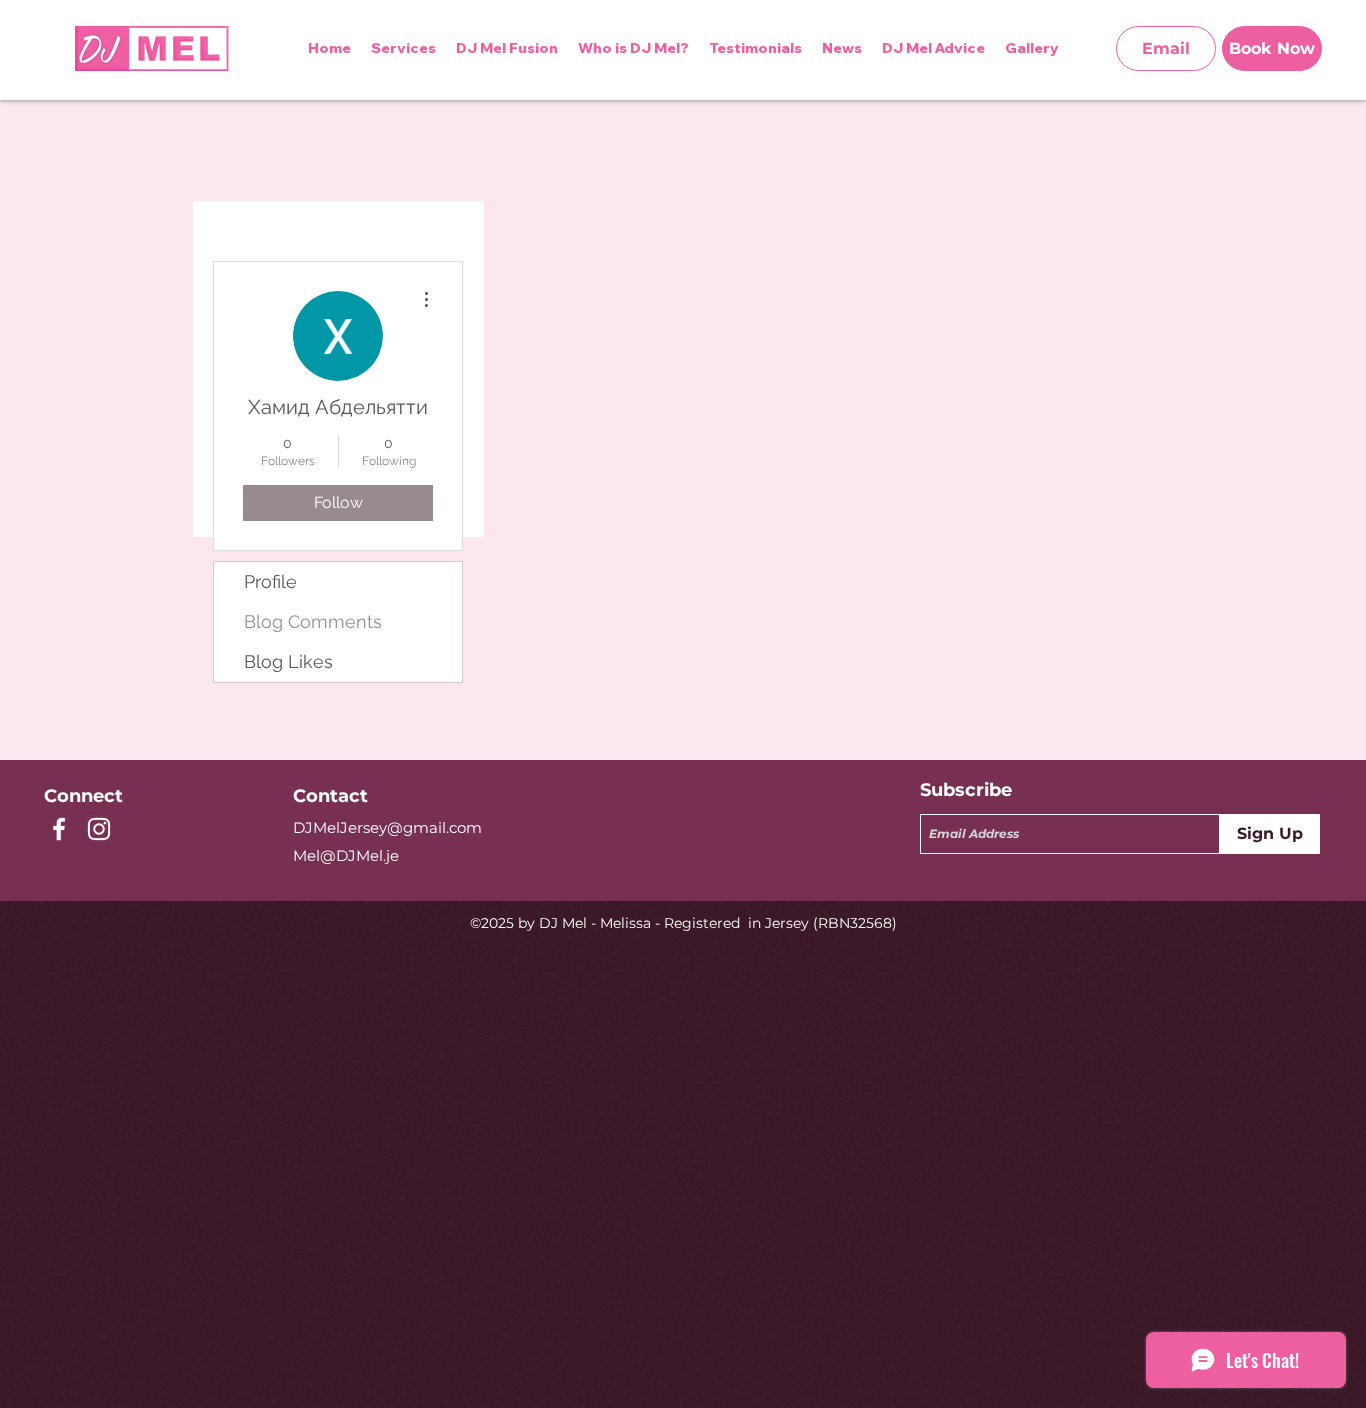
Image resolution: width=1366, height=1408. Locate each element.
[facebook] (59, 829)
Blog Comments (313, 621)
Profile (270, 581)
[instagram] (99, 829)
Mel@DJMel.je (346, 855)
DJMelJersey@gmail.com (387, 827)
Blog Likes (288, 661)
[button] (933, 48)
